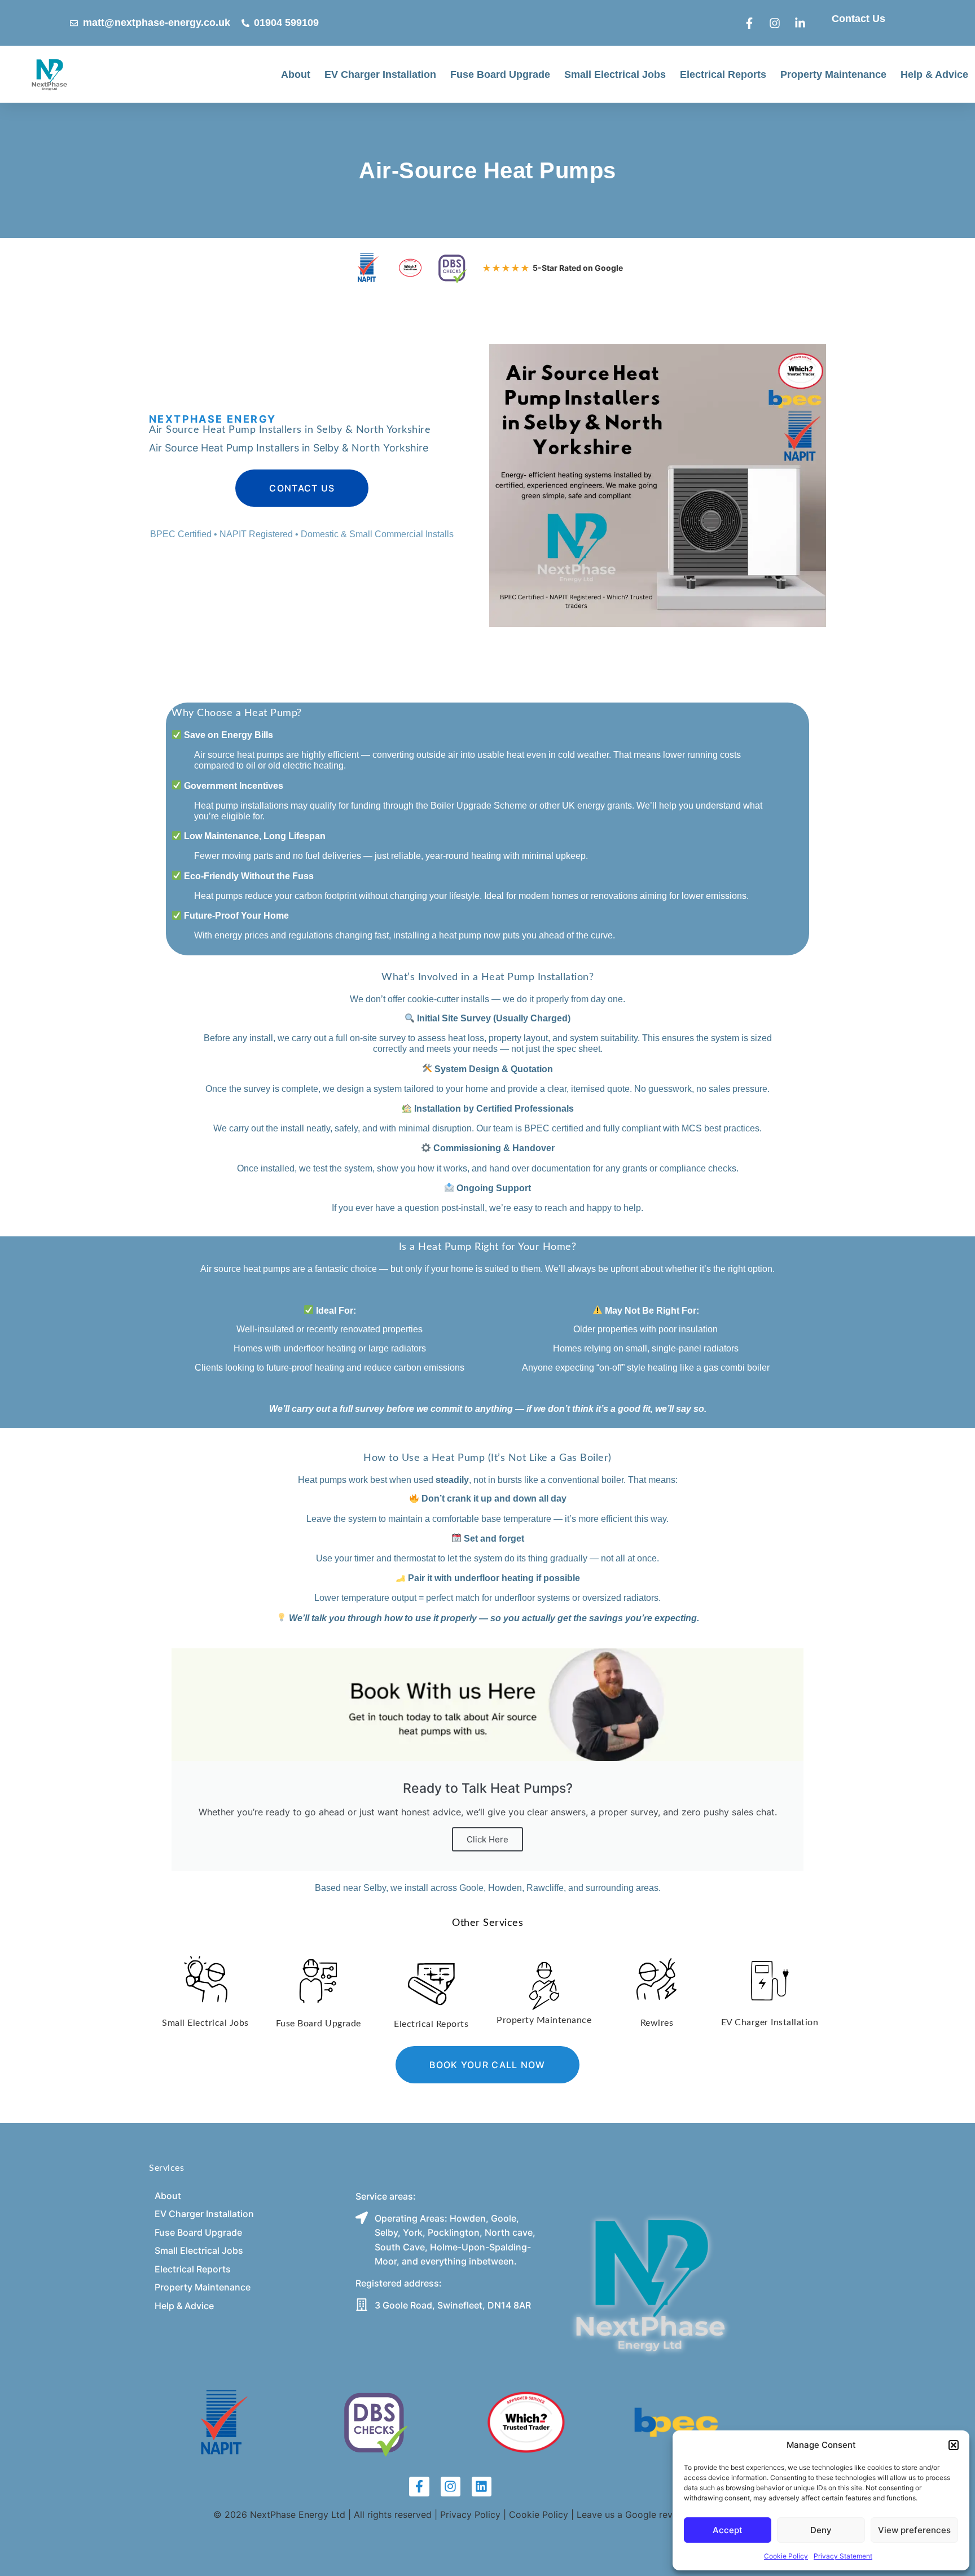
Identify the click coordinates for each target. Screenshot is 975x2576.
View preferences (914, 2530)
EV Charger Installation (380, 74)
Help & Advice (934, 74)
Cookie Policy (786, 2556)
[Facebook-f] (419, 2487)
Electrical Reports (723, 74)
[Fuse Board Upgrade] (318, 1979)
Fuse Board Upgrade (500, 74)
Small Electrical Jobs (615, 74)
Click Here (488, 1839)
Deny (821, 2530)
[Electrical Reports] (431, 1982)
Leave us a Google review (632, 2514)
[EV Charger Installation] (770, 1979)
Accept (728, 2530)
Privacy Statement (843, 2556)
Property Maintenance (833, 74)
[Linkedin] (482, 2487)
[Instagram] (451, 2487)
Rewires (657, 2023)
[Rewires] (657, 1977)
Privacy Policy (470, 2514)
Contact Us (858, 19)
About (296, 74)
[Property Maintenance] (544, 1984)
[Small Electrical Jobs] (206, 1977)
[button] (954, 2445)
